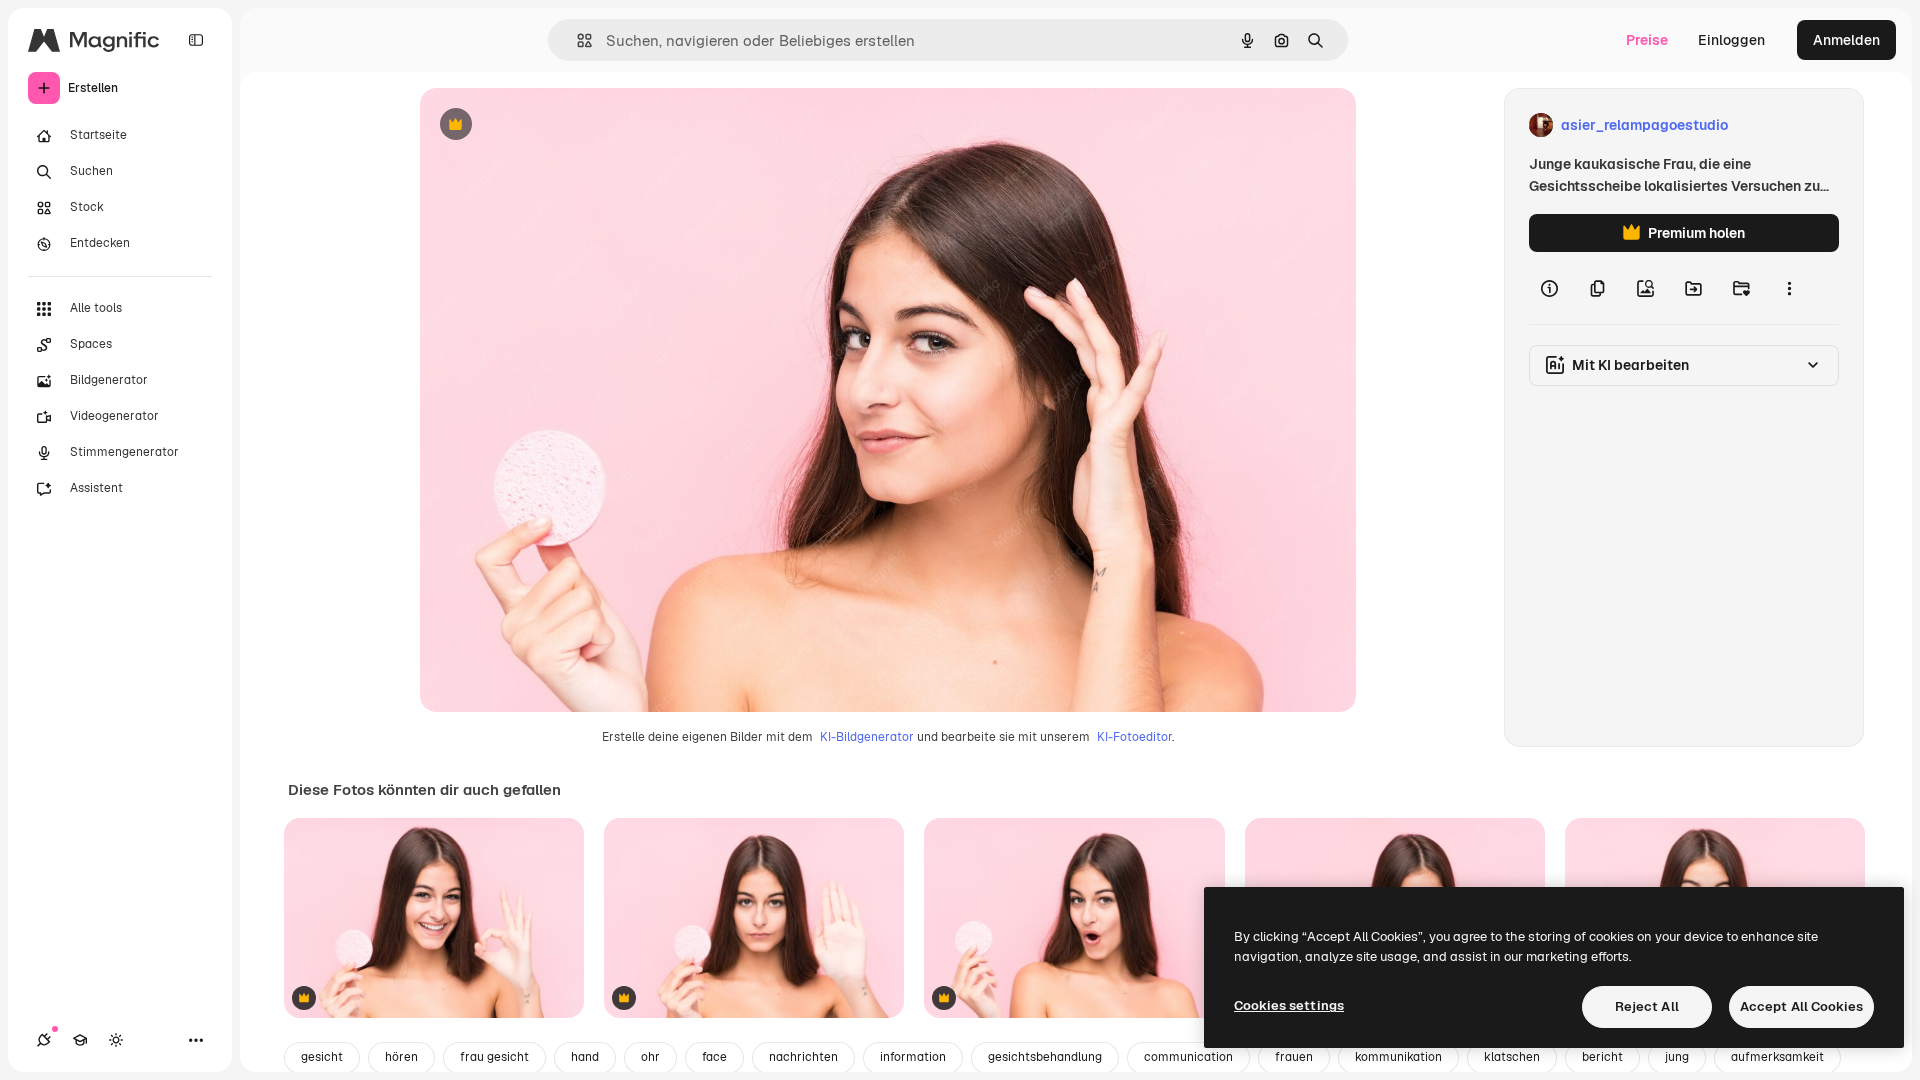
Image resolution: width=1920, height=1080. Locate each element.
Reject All (1647, 1006)
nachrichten (803, 1057)
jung (1677, 1057)
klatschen (1512, 1057)
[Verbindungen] (44, 1040)
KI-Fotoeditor (1134, 737)
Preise (1647, 40)
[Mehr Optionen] (1789, 288)
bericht (1602, 1057)
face (714, 1057)
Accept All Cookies (1801, 1006)
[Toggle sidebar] (196, 40)
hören (401, 1057)
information (913, 1057)
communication (1188, 1057)
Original (548, 125)
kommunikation (1398, 1057)
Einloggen (1731, 40)
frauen (1294, 1057)
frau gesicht (494, 1057)
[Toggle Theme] (116, 1040)
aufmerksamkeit (1777, 1057)
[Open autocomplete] (576, 40)
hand (585, 1057)
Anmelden (1846, 40)
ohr (650, 1057)
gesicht (322, 1057)
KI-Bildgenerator (867, 737)
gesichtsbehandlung (1045, 1057)
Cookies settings (1289, 1005)
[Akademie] (80, 1040)
